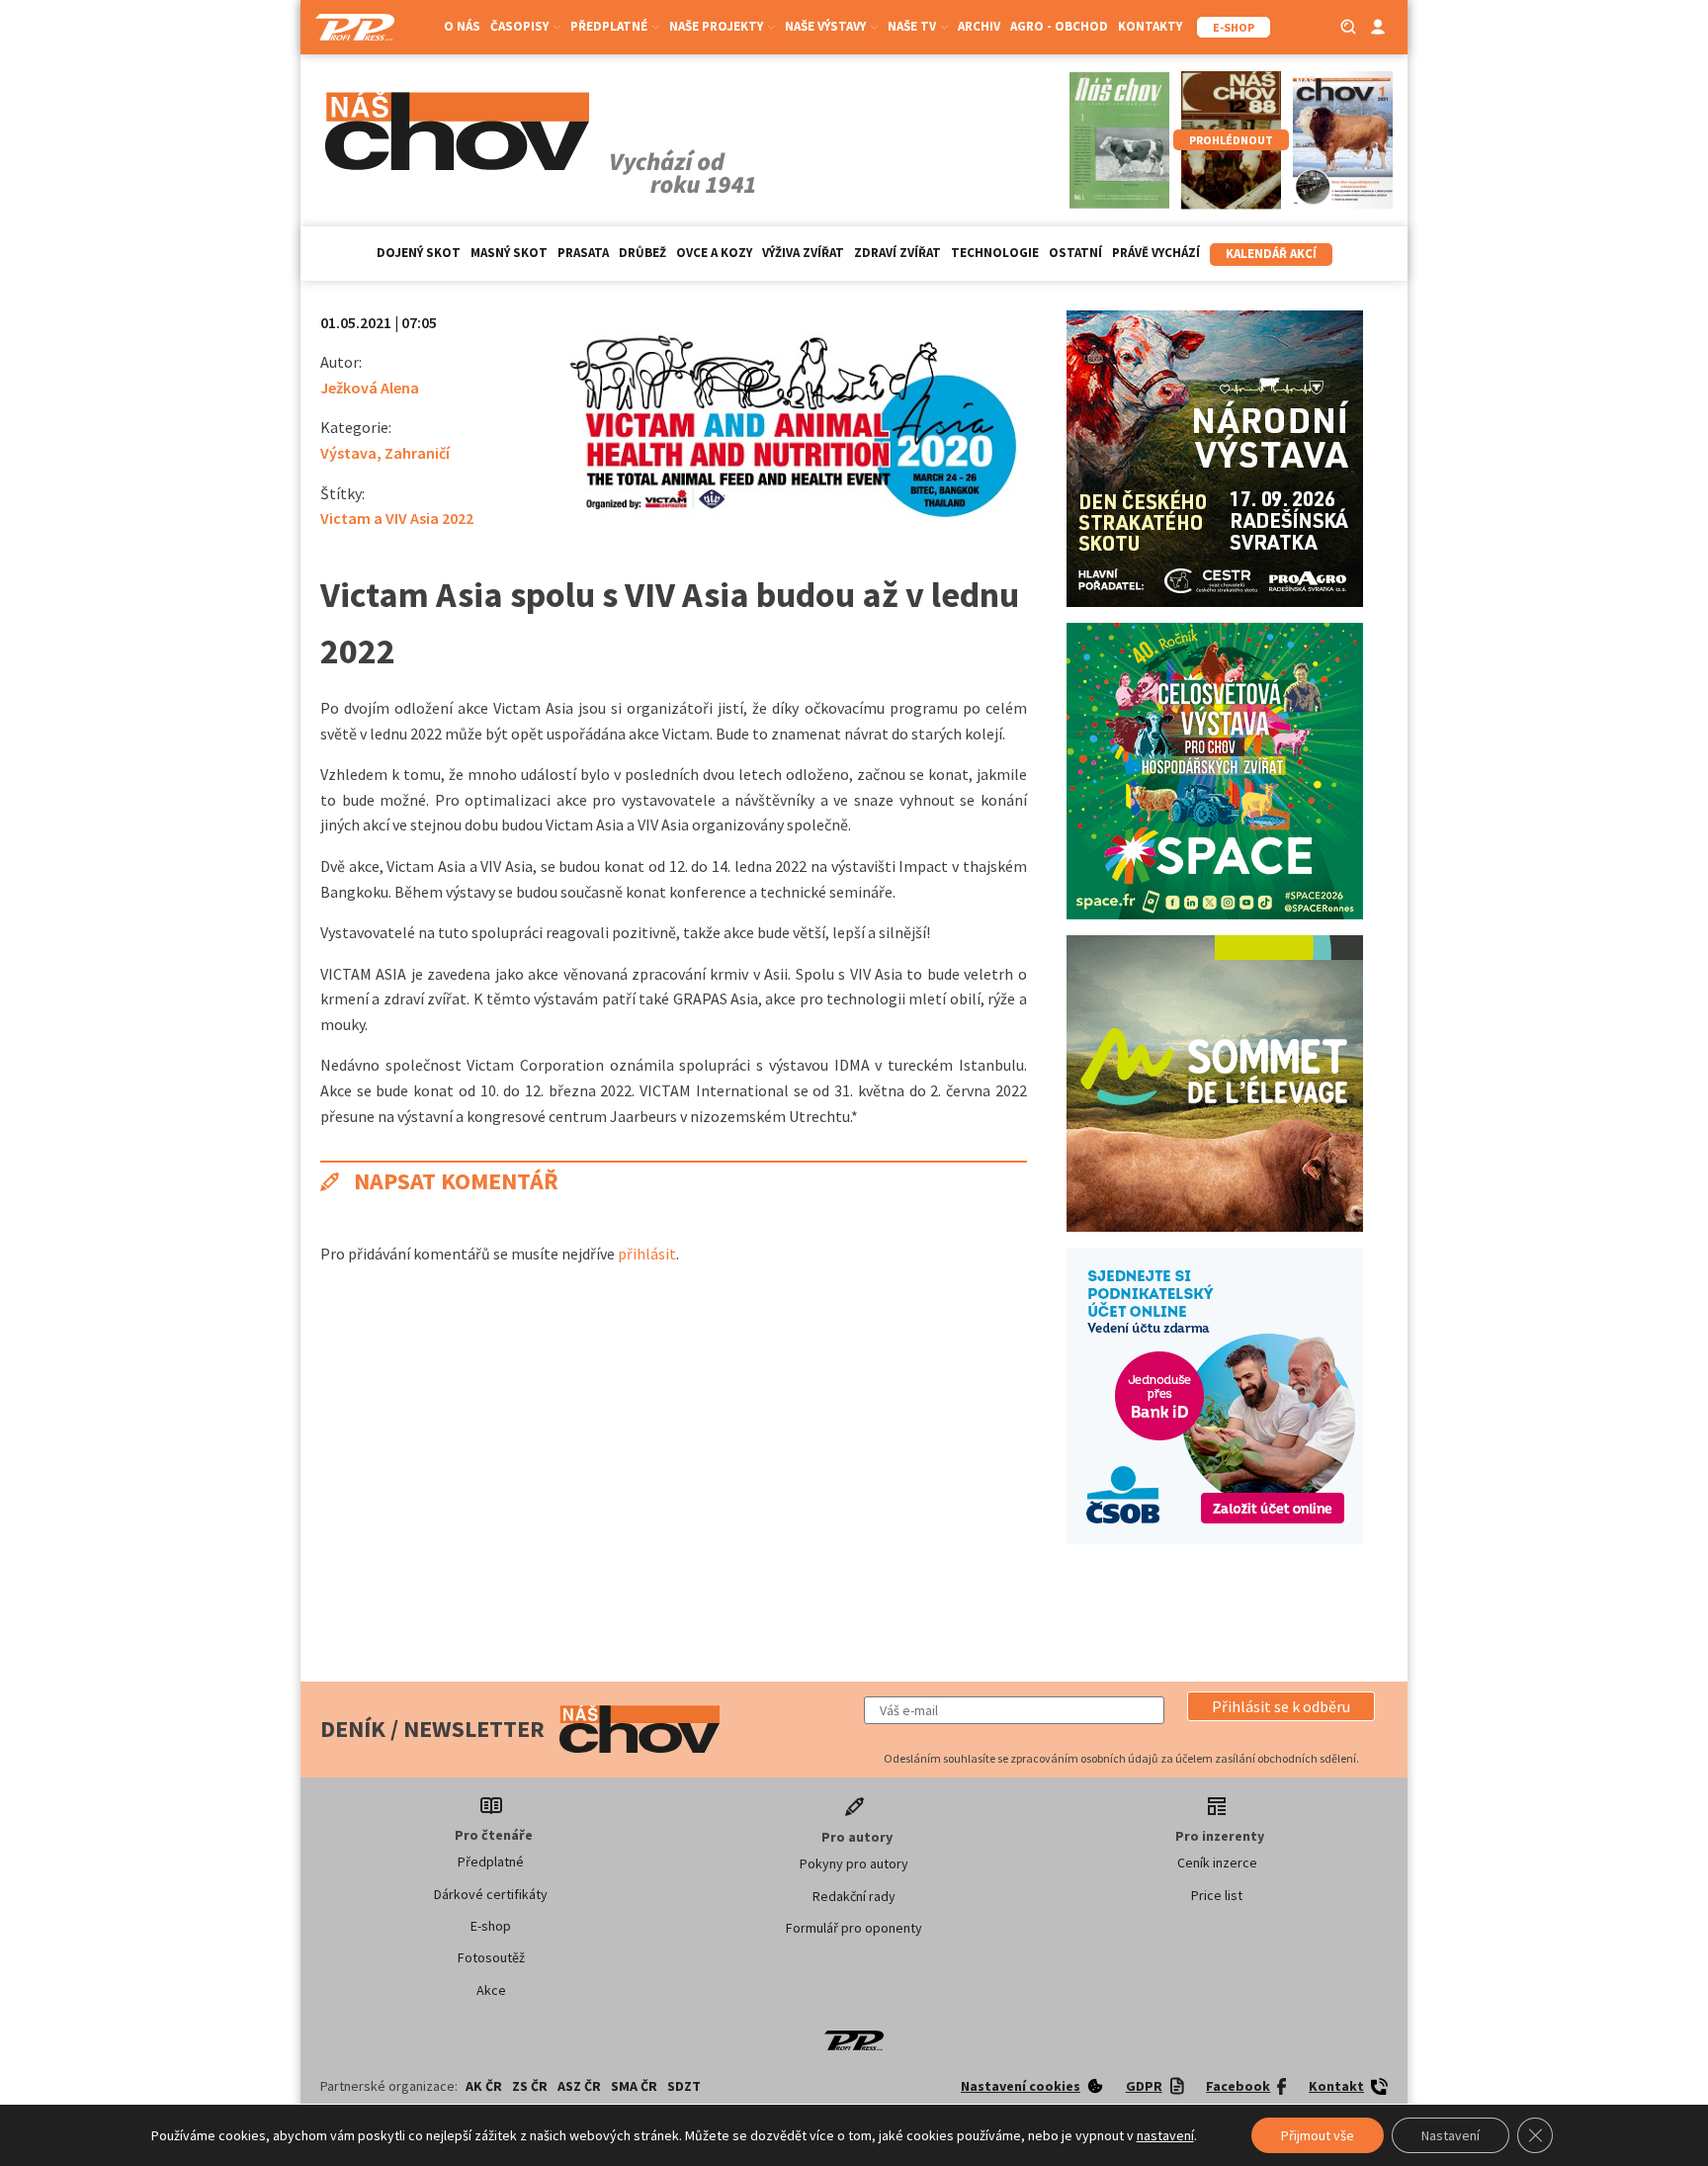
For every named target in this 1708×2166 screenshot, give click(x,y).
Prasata (583, 253)
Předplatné (491, 1862)
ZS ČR (530, 2086)
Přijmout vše (1318, 2135)
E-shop (491, 1926)
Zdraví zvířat (897, 253)
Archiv (979, 26)
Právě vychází (1156, 253)
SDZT (684, 2086)
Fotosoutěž (491, 1957)
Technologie (995, 253)
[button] (1281, 1706)
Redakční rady (854, 1896)
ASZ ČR (579, 2086)
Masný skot (509, 253)
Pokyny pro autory (854, 1863)
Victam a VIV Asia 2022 (397, 518)
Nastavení (1451, 2135)
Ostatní (1075, 253)
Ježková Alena (370, 388)
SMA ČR (634, 2086)
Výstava (348, 453)
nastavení (1165, 2135)
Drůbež (642, 253)
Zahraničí (417, 453)
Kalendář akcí (1271, 254)
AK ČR (484, 2086)
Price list (1217, 1895)
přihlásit (647, 1254)
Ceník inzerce (1217, 1863)
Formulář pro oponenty (854, 1928)
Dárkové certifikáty (491, 1894)
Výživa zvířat (803, 253)
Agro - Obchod (1059, 26)
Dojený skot (419, 253)
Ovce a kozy (714, 253)
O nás (462, 26)
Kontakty (1150, 26)
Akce (491, 1990)
